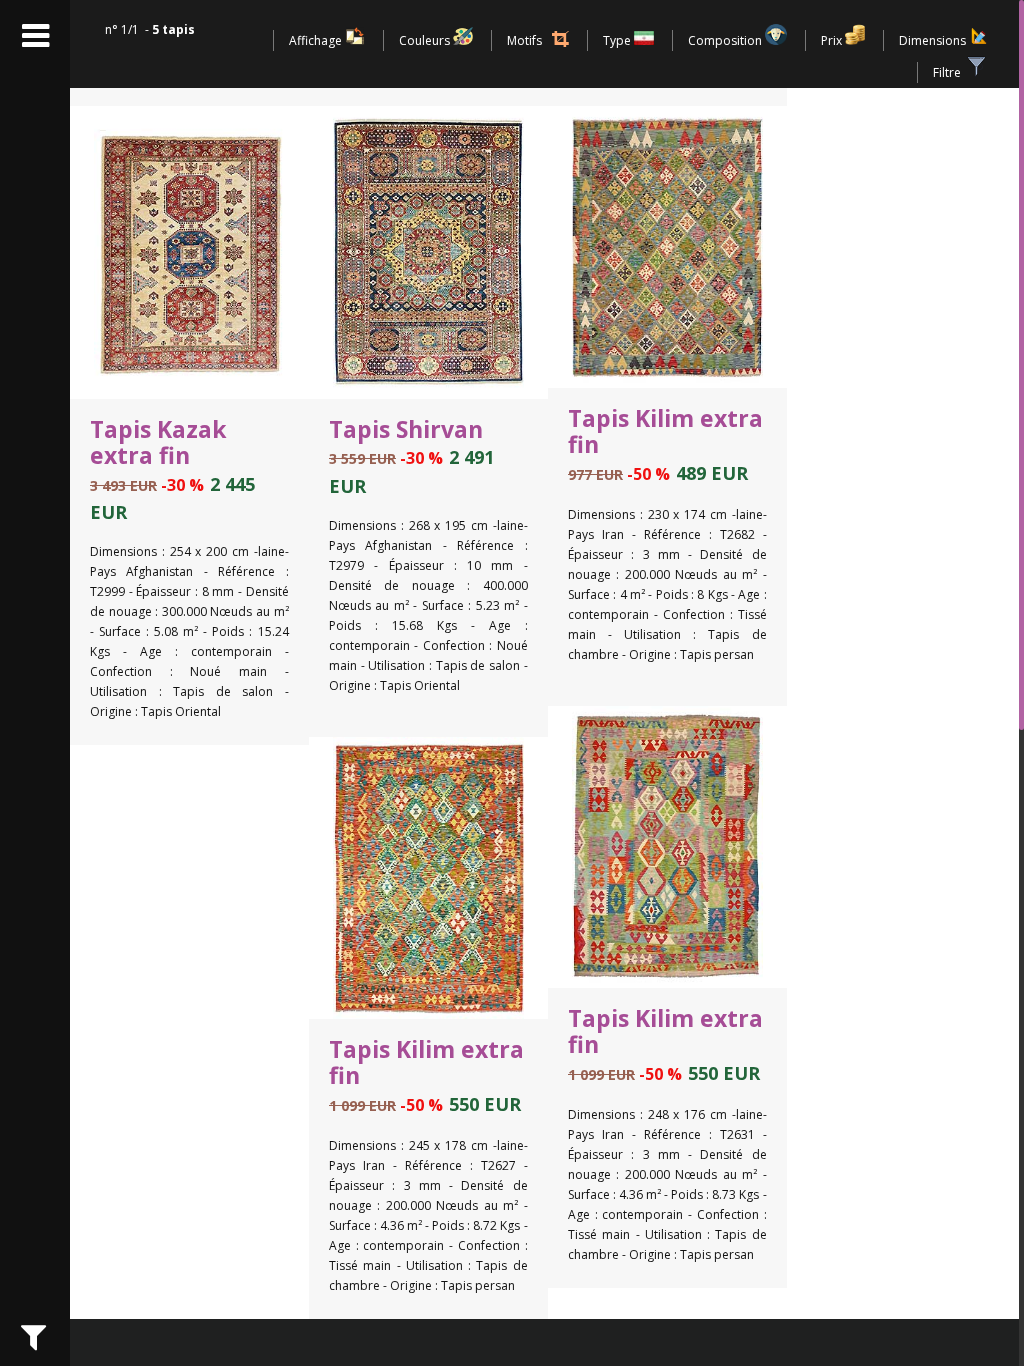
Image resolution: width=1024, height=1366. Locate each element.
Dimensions (934, 40)
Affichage (317, 40)
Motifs (524, 40)
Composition (726, 40)
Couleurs (426, 40)
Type (618, 40)
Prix (833, 40)
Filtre (948, 72)
